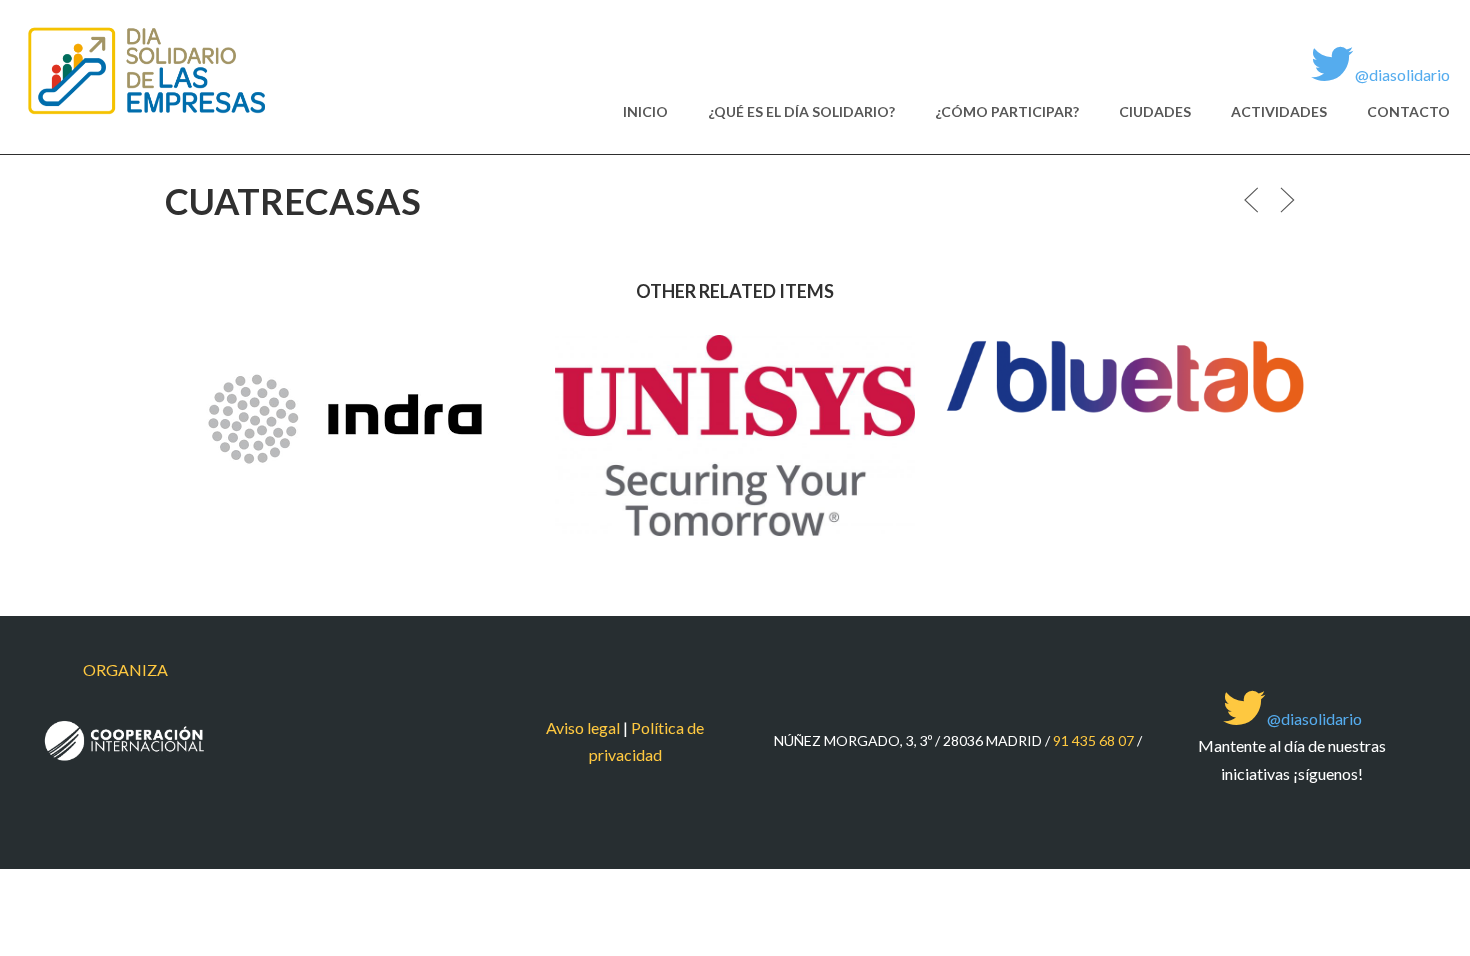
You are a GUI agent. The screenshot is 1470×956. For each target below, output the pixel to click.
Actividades (1279, 111)
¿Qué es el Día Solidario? (801, 111)
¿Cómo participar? (1007, 111)
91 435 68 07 (1093, 740)
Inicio (645, 111)
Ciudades (1155, 111)
